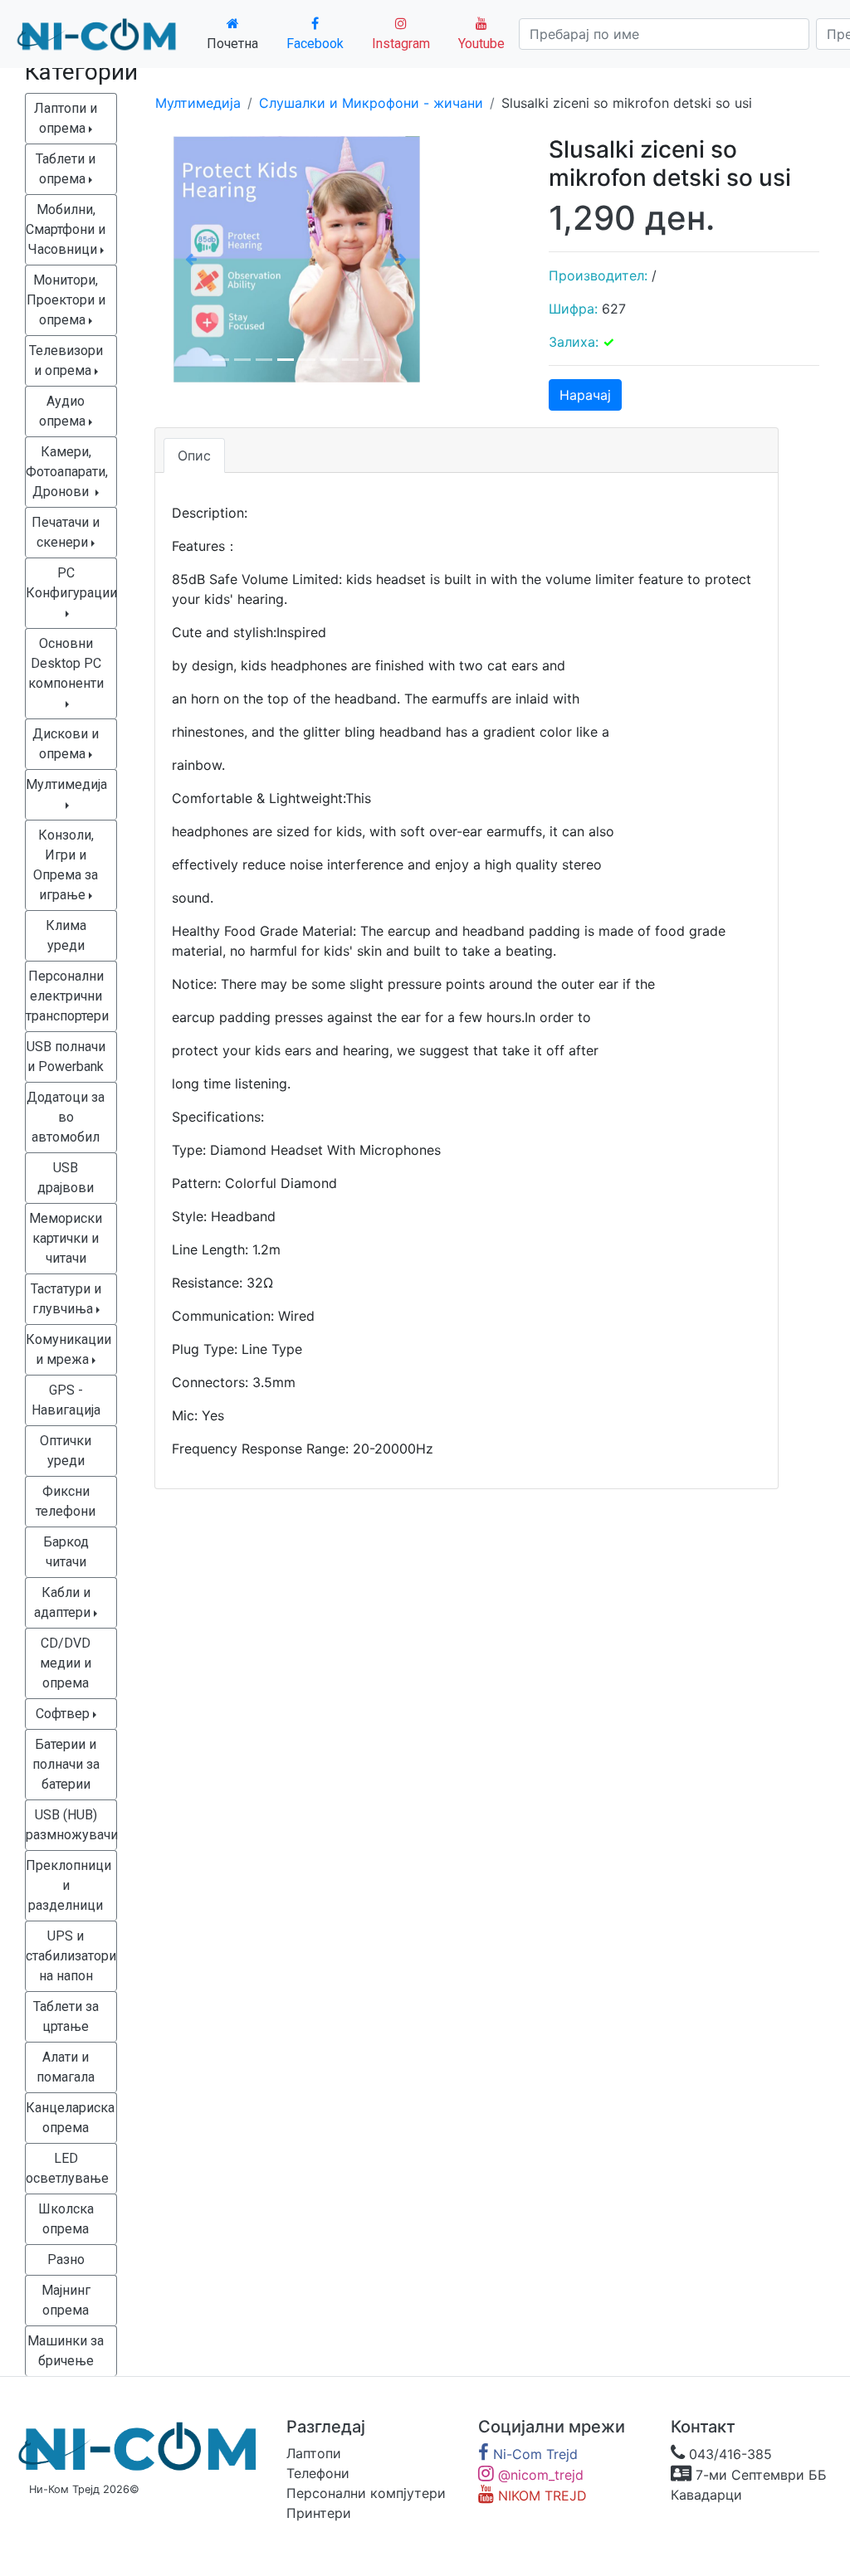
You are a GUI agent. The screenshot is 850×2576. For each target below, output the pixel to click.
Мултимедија (198, 103)
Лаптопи (314, 2453)
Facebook (315, 44)
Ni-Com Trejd (533, 2454)
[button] (191, 259)
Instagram (401, 44)
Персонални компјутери (366, 2493)
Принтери (319, 2513)
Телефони (318, 2473)
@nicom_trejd (539, 2475)
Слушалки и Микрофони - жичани (371, 103)
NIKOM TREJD (540, 2496)
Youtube (481, 44)
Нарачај (585, 395)
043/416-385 (728, 2454)
